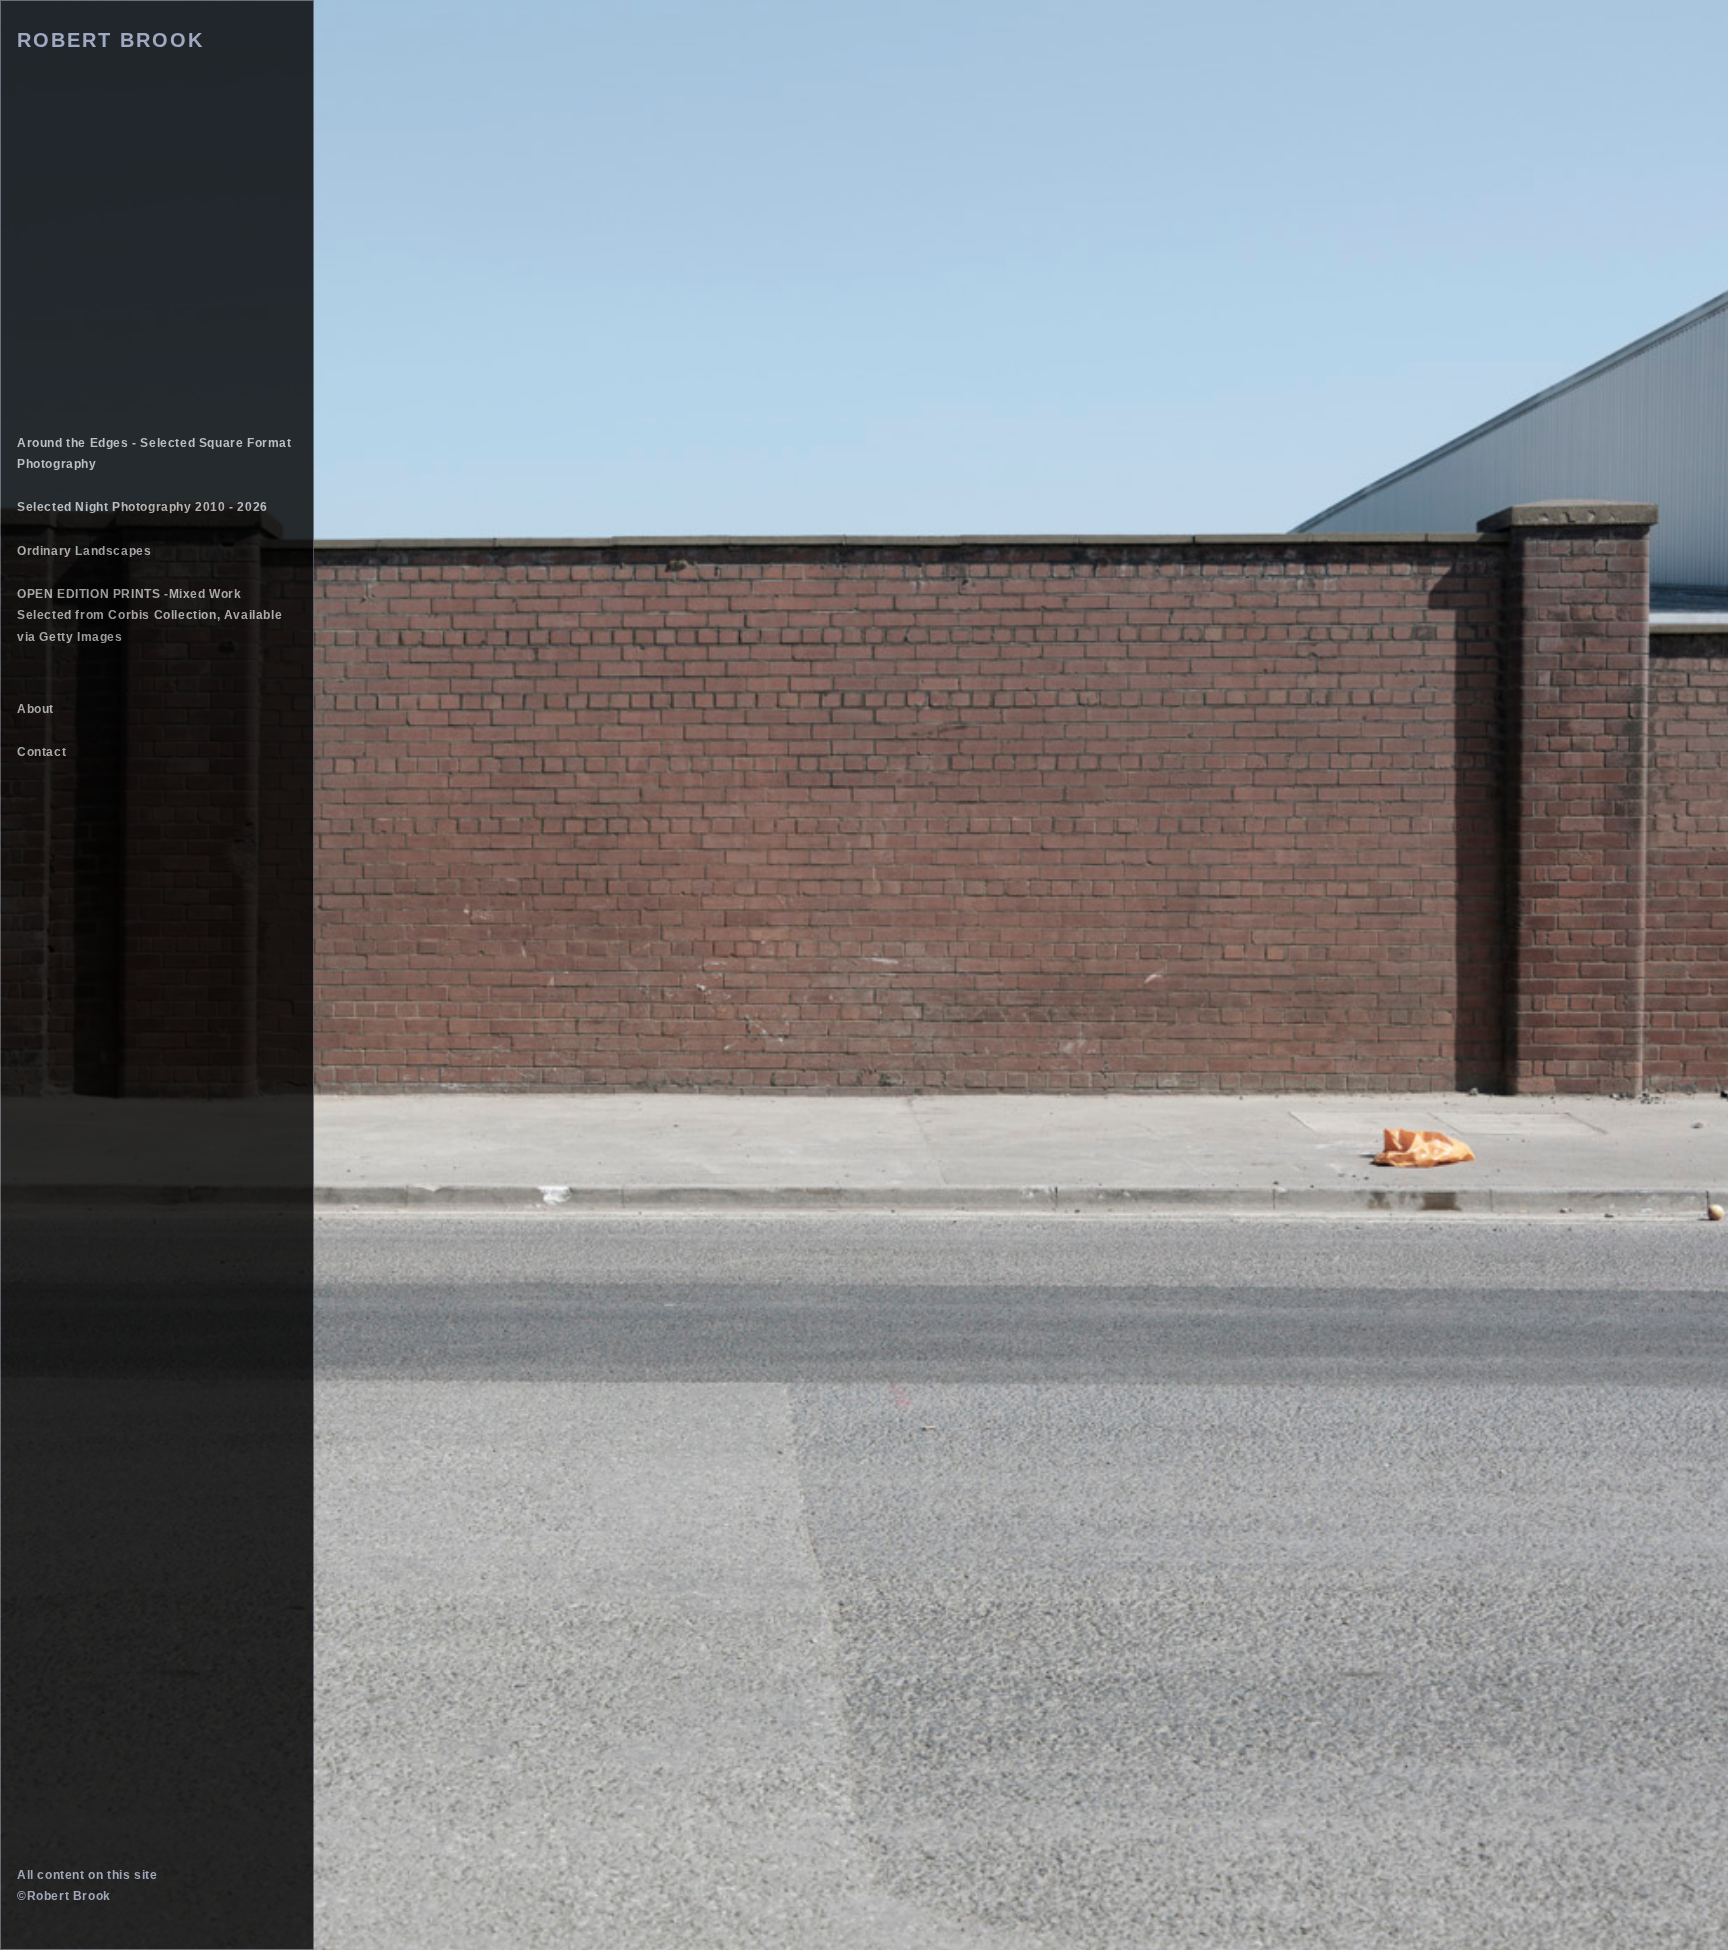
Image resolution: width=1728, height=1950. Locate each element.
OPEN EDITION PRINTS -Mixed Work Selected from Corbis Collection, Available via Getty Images (149, 615)
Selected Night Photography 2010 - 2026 (142, 507)
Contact (41, 752)
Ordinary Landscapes (84, 551)
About (35, 709)
